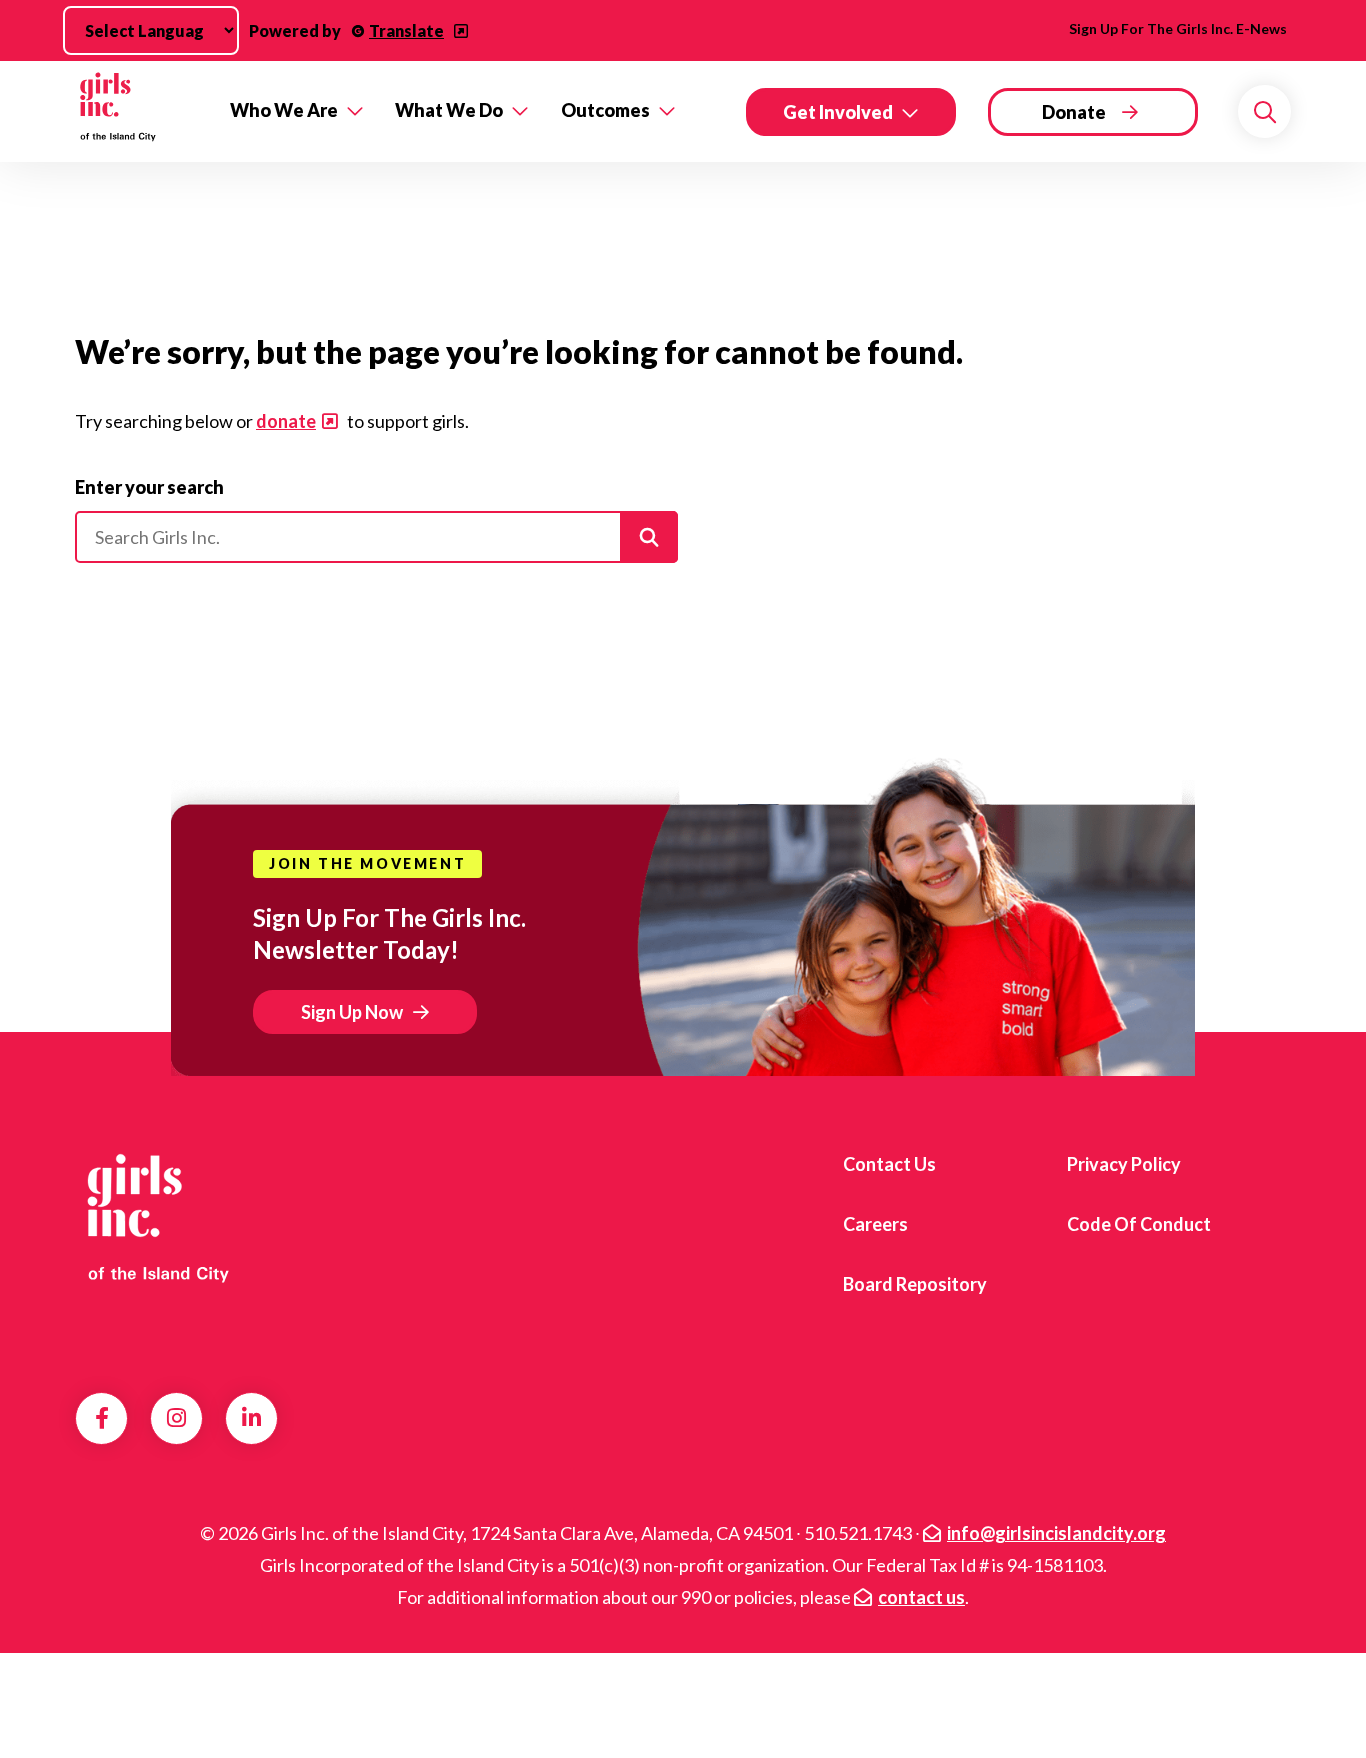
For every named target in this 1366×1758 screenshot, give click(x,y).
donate (286, 421)
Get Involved (838, 112)
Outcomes (605, 110)
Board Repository (915, 1284)
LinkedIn (251, 1418)
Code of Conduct (1139, 1224)
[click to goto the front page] (156, 1217)
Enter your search (149, 487)
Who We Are (284, 110)
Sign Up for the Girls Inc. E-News (1178, 28)
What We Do (449, 110)
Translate (406, 30)
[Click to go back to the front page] (138, 111)
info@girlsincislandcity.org (1056, 1533)
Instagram (176, 1418)
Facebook (102, 1418)
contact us (921, 1597)
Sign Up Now (352, 1012)
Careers (875, 1224)
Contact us (889, 1164)
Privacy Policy (1124, 1164)
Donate (1074, 112)
